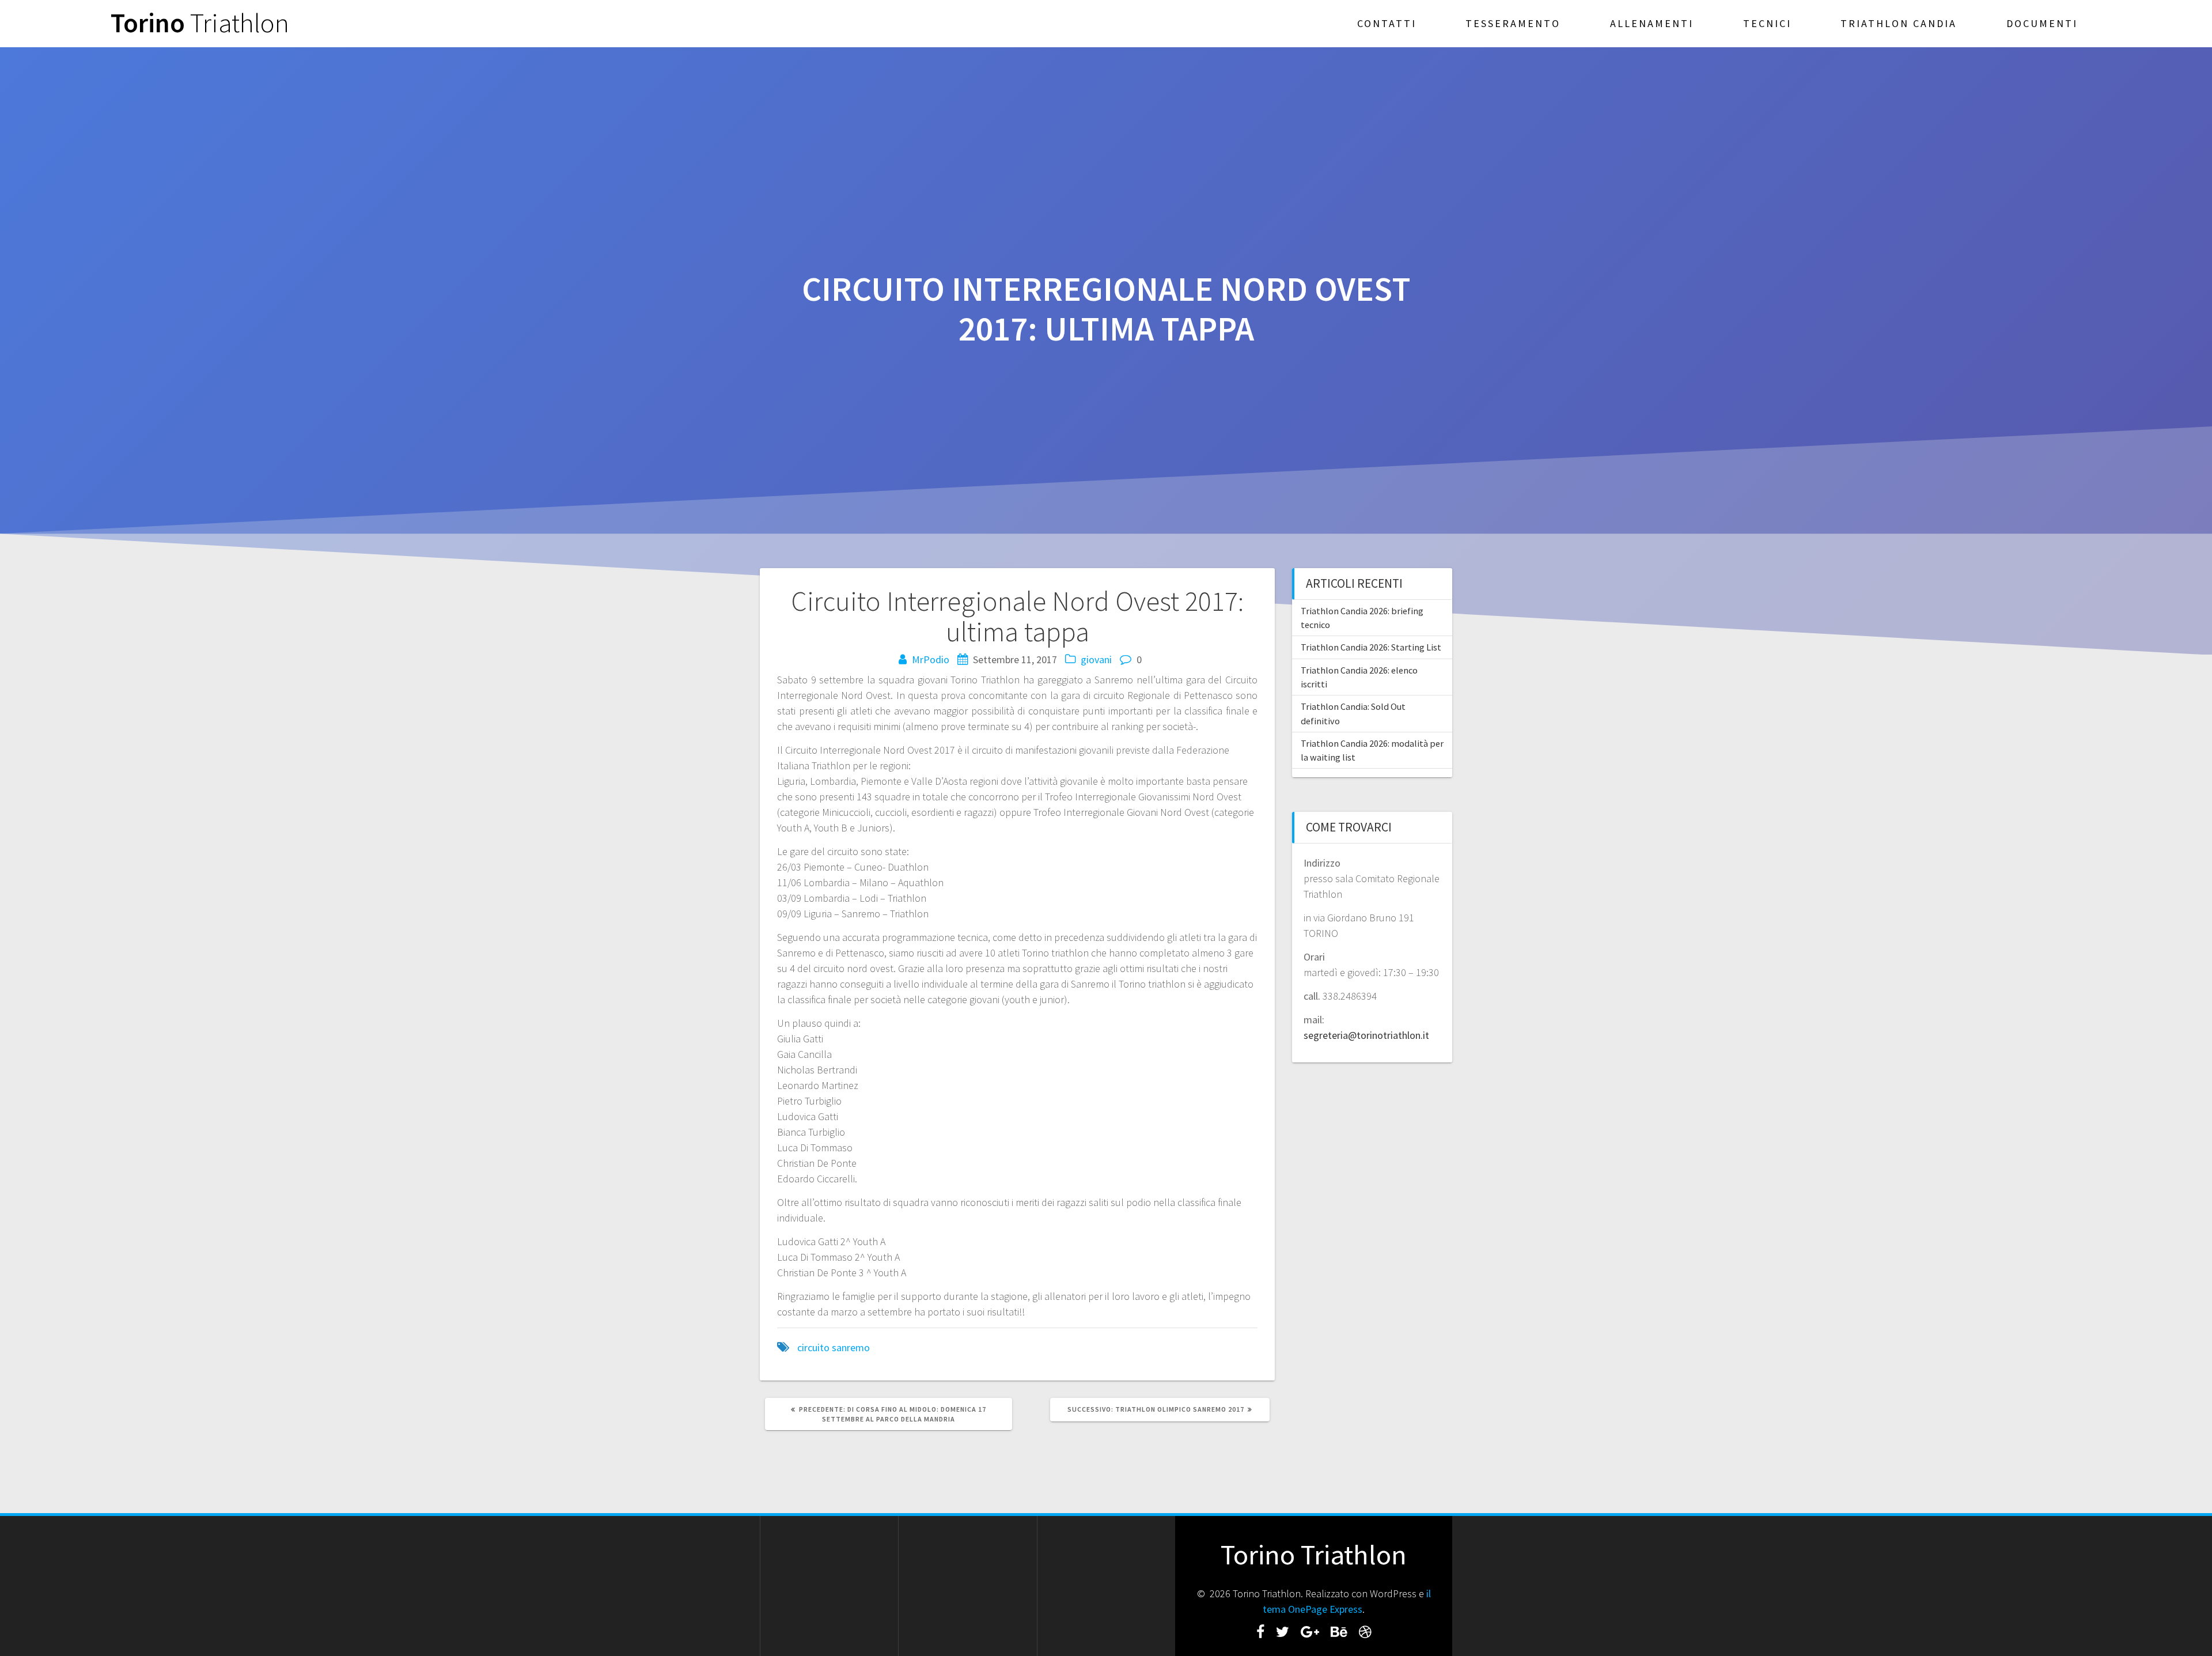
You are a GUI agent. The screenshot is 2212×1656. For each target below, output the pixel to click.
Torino (200, 23)
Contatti (1387, 23)
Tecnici (1767, 23)
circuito (813, 1347)
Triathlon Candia (1899, 23)
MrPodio (931, 659)
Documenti (2042, 23)
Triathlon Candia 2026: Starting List (1371, 647)
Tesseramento (1513, 23)
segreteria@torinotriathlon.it (1366, 1035)
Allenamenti (1652, 23)
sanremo (851, 1347)
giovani (1096, 659)
